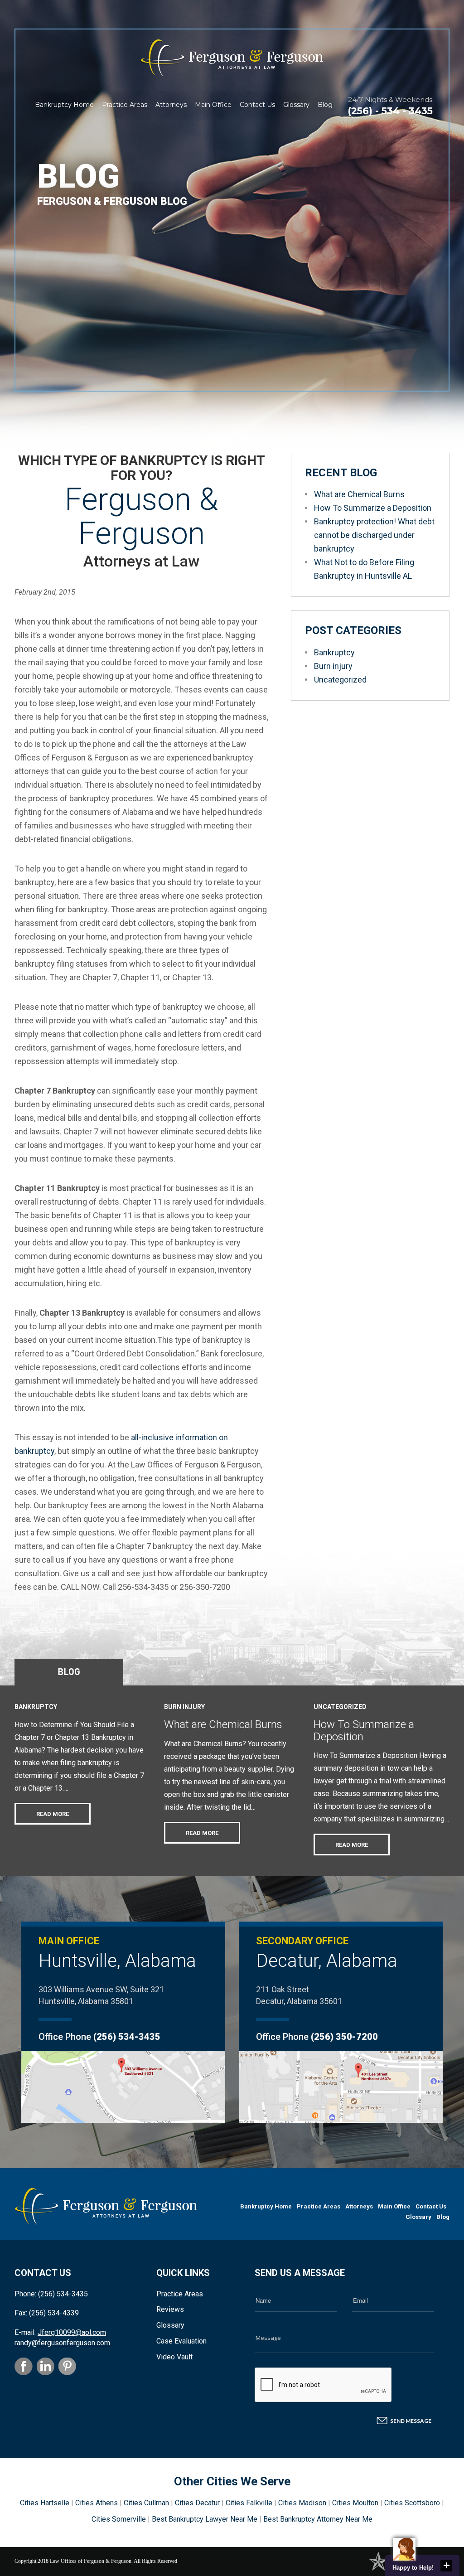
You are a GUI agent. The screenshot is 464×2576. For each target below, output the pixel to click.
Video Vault (174, 2357)
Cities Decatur (197, 2503)
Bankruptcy (334, 652)
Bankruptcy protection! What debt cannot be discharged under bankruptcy (374, 535)
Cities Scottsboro (412, 2503)
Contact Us (257, 105)
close (446, 2566)
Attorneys (171, 105)
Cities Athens (97, 2503)
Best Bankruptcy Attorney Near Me (318, 2519)
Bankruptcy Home (64, 105)
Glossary (296, 105)
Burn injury (333, 666)
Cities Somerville (119, 2519)
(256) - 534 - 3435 (390, 111)
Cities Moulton (355, 2503)
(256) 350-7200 (344, 2037)
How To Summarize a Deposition (373, 508)
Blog (325, 105)
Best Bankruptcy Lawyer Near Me (205, 2519)
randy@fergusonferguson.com (62, 2343)
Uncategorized (340, 680)
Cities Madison (302, 2503)
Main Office (213, 105)
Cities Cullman (146, 2503)
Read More (53, 1814)
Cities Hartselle (45, 2503)
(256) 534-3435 (127, 2037)
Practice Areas (125, 105)
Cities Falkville (249, 2503)
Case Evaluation (181, 2341)
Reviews (170, 2309)
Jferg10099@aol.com (72, 2332)
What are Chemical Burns (359, 494)
